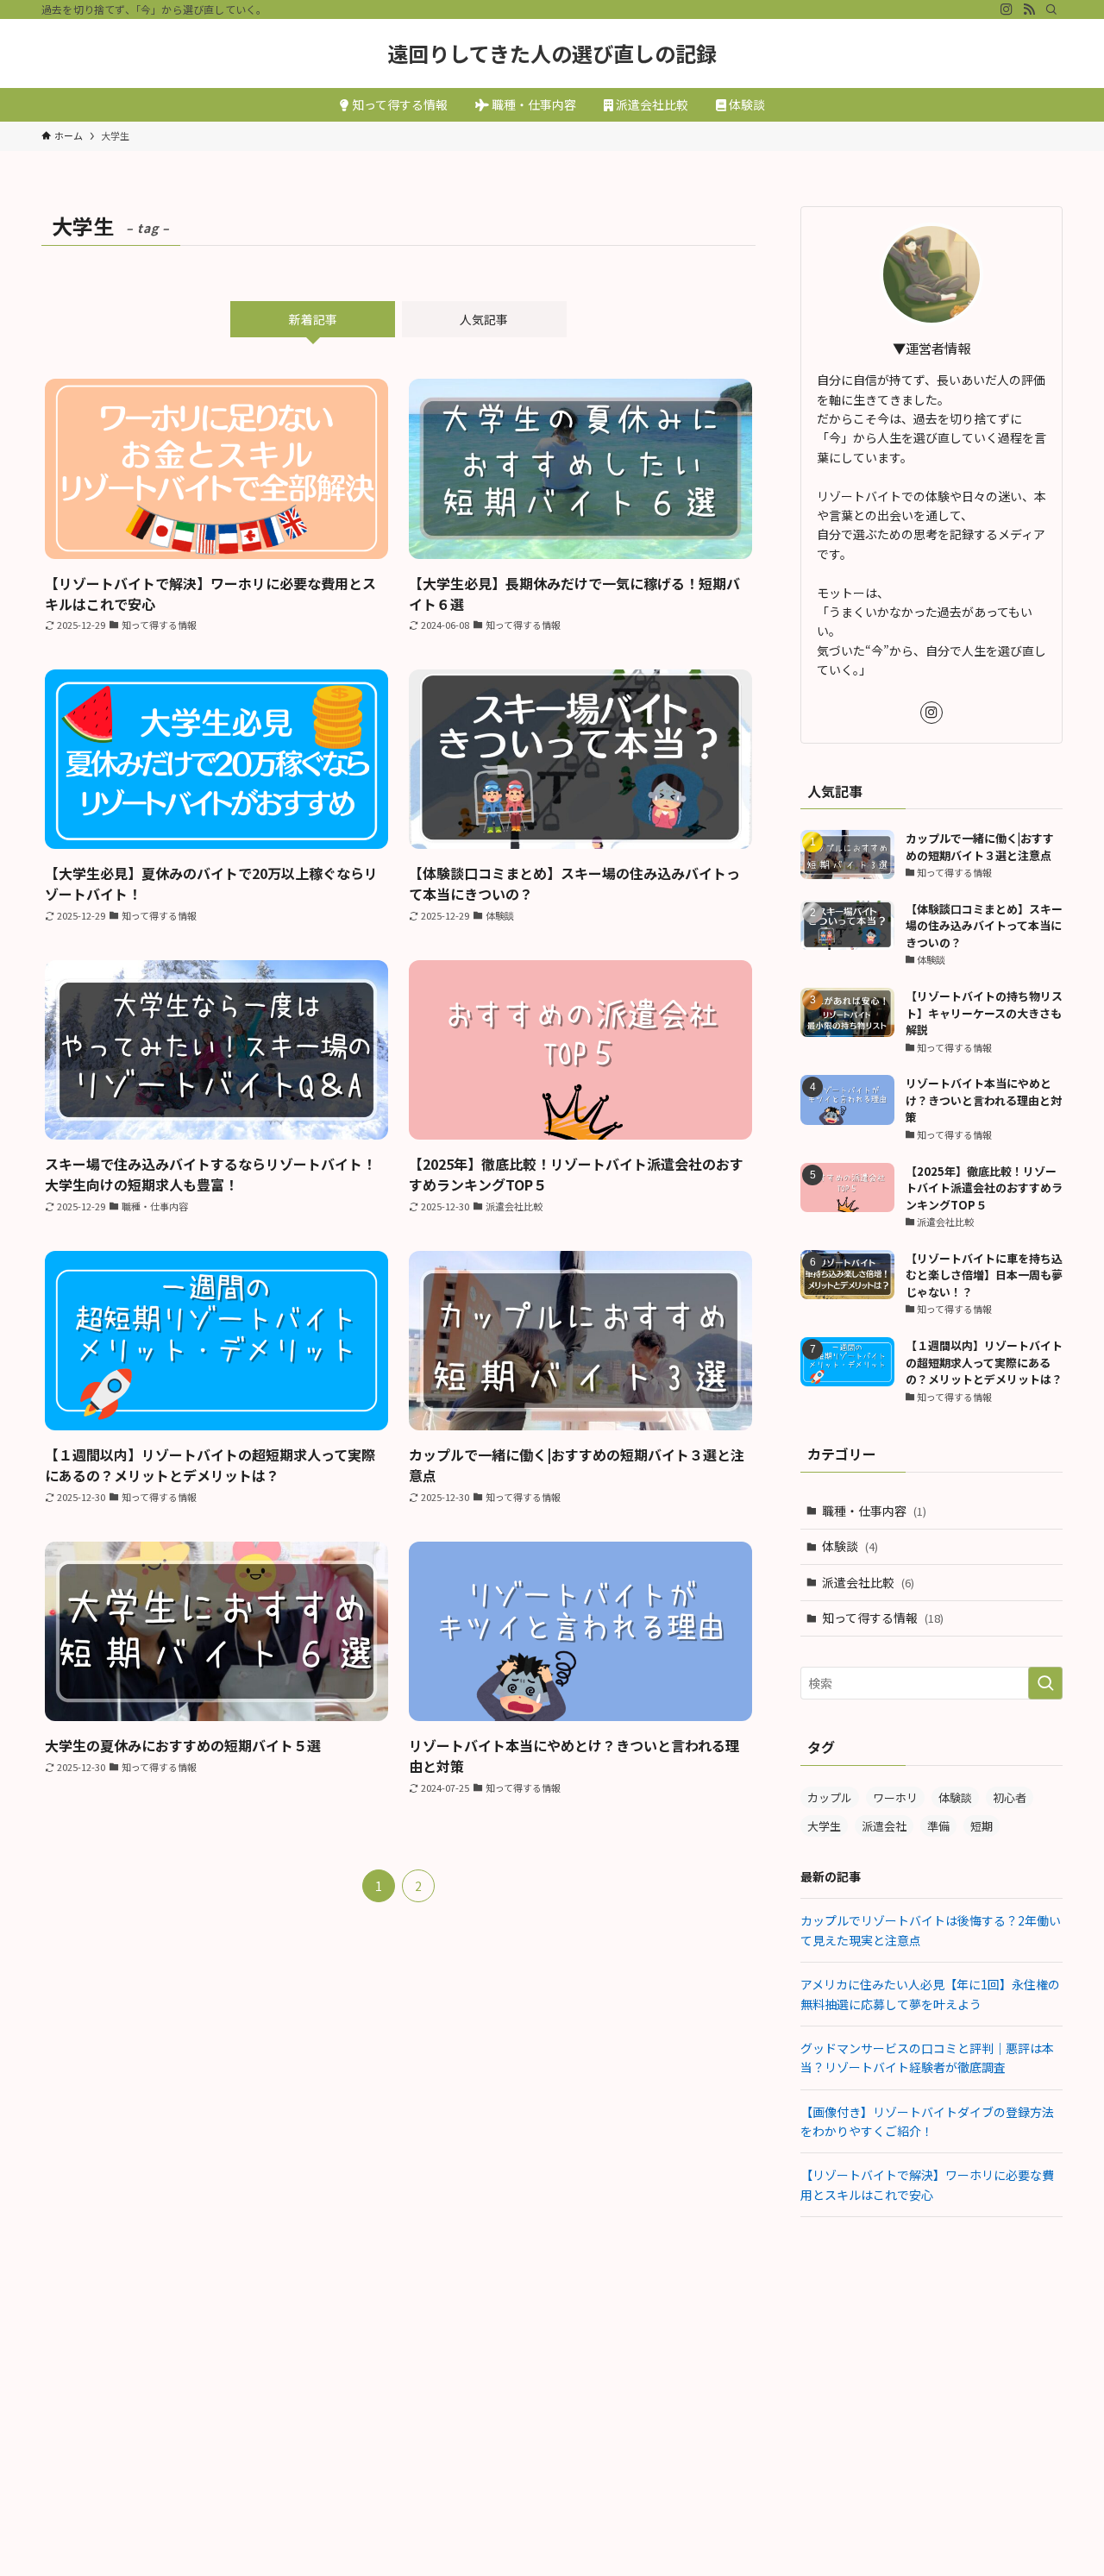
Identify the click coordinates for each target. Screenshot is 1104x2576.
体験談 (850, 1546)
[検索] (1051, 9)
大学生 (824, 1826)
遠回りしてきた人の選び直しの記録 (552, 53)
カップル (830, 1797)
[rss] (1029, 9)
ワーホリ (895, 1797)
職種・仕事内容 (874, 1511)
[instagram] (1007, 9)
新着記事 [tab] (313, 319)
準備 (938, 1826)
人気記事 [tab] (484, 319)
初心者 (1010, 1797)
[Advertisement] (931, 2355)
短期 (982, 1826)
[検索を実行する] (1045, 1683)
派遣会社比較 (868, 1582)
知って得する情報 (883, 1618)
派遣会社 (884, 1826)
